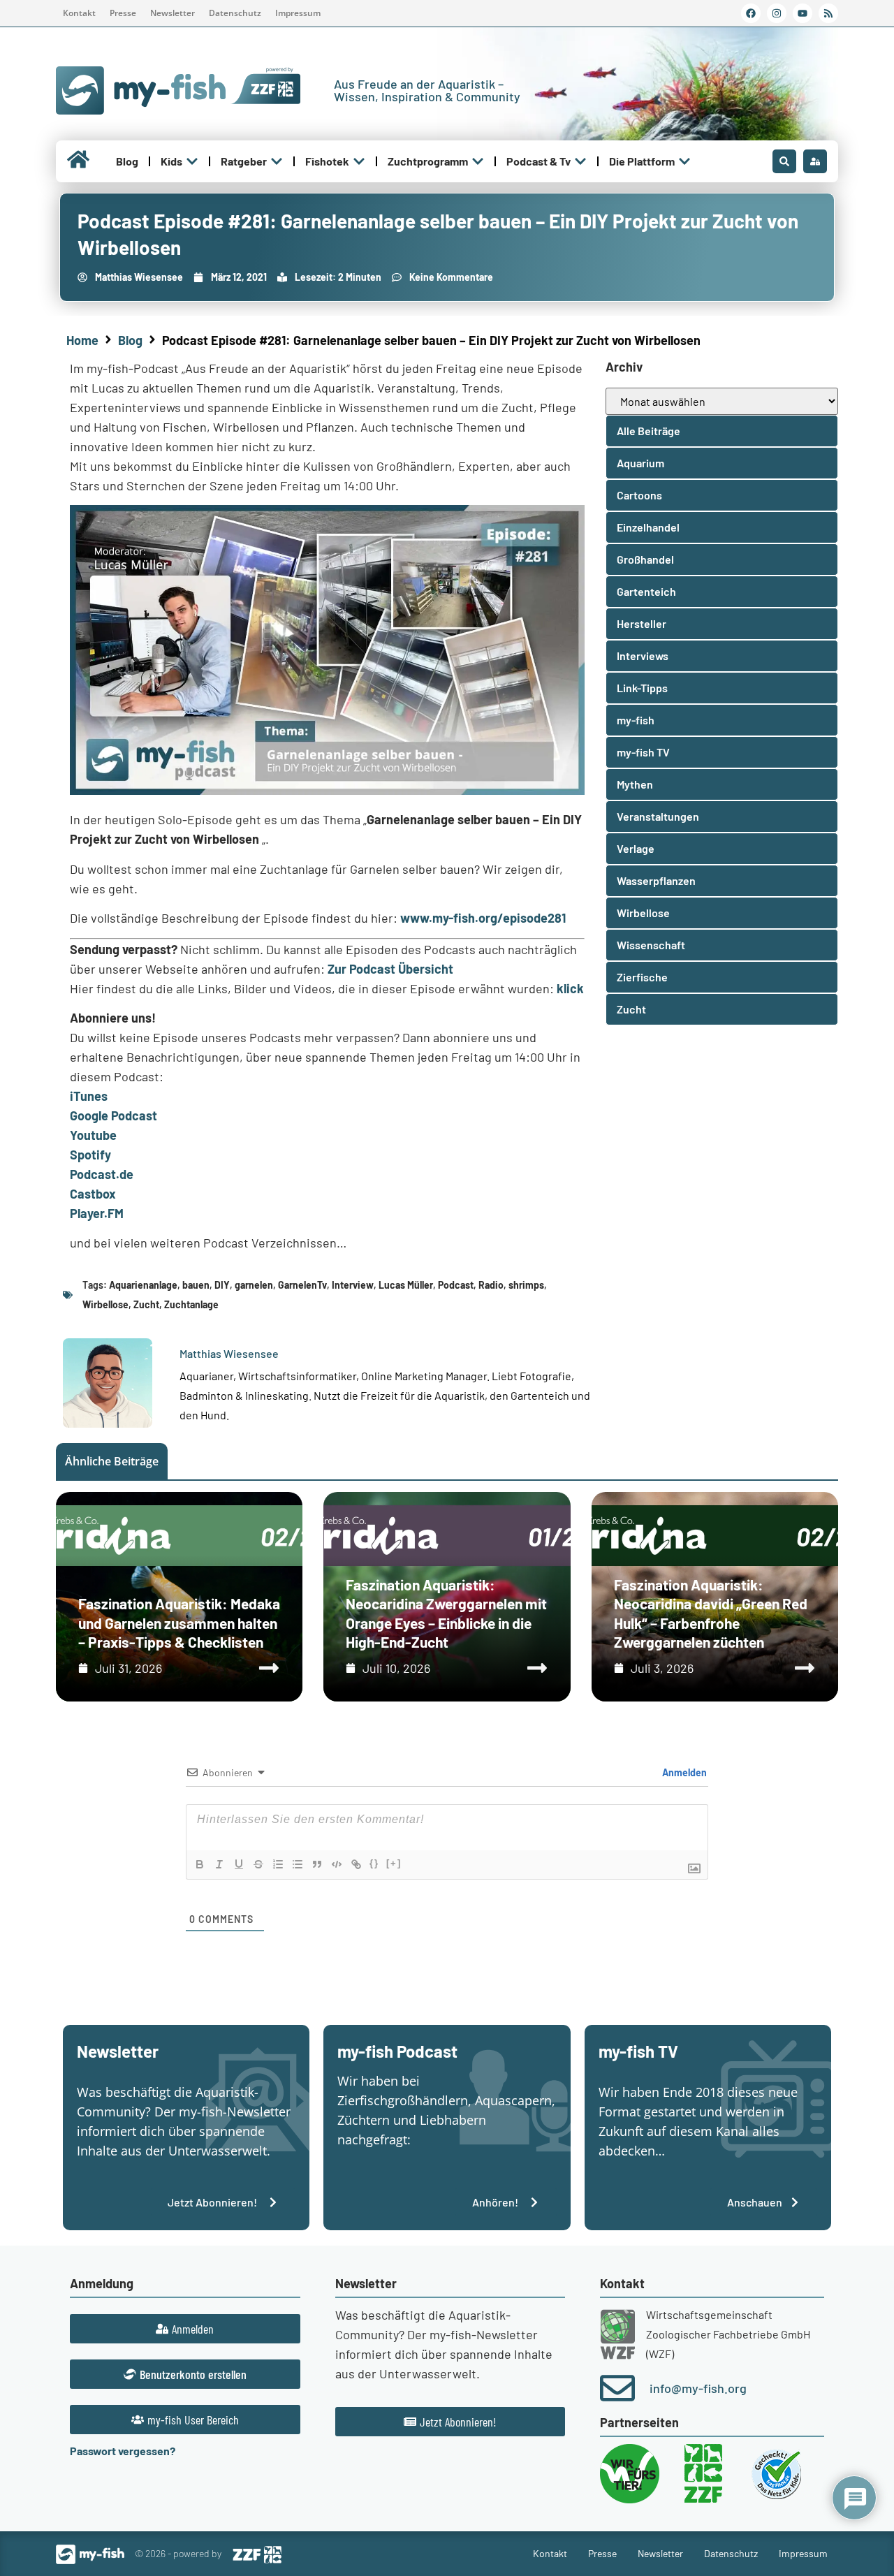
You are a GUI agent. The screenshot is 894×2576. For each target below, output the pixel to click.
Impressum (298, 13)
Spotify (90, 1155)
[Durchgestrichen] (258, 1864)
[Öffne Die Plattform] (684, 161)
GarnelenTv (302, 1285)
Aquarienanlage (143, 1285)
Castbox (93, 1194)
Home (82, 340)
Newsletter (173, 13)
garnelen (254, 1285)
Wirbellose (105, 1304)
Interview (353, 1285)
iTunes (89, 1096)
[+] (394, 1863)
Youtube (93, 1135)
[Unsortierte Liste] (298, 1864)
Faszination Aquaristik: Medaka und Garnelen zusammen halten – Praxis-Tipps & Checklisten (179, 1623)
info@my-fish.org (698, 2388)
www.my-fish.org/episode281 (483, 918)
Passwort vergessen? (123, 2451)
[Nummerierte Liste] (278, 1864)
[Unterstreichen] (239, 1864)
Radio (491, 1285)
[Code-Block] (337, 1864)
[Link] (356, 1864)
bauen (196, 1285)
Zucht (146, 1304)
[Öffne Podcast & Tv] (580, 161)
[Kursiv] (219, 1864)
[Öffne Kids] (192, 161)
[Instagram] (777, 13)
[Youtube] (803, 13)
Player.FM (97, 1213)
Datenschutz (235, 13)
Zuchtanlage (191, 1304)
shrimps (526, 1285)
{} (374, 1863)
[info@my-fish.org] (617, 2388)
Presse (123, 13)
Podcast (456, 1285)
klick (570, 988)
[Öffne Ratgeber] (277, 161)
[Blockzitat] (317, 1864)
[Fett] (200, 1864)
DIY (222, 1285)
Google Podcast (113, 1115)
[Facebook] (751, 13)
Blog (130, 340)
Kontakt (79, 13)
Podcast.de (102, 1174)
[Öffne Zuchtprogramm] (478, 161)
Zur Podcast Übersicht (390, 969)
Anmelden (683, 1772)
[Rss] (828, 13)
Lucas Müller (406, 1285)
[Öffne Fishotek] (359, 161)
